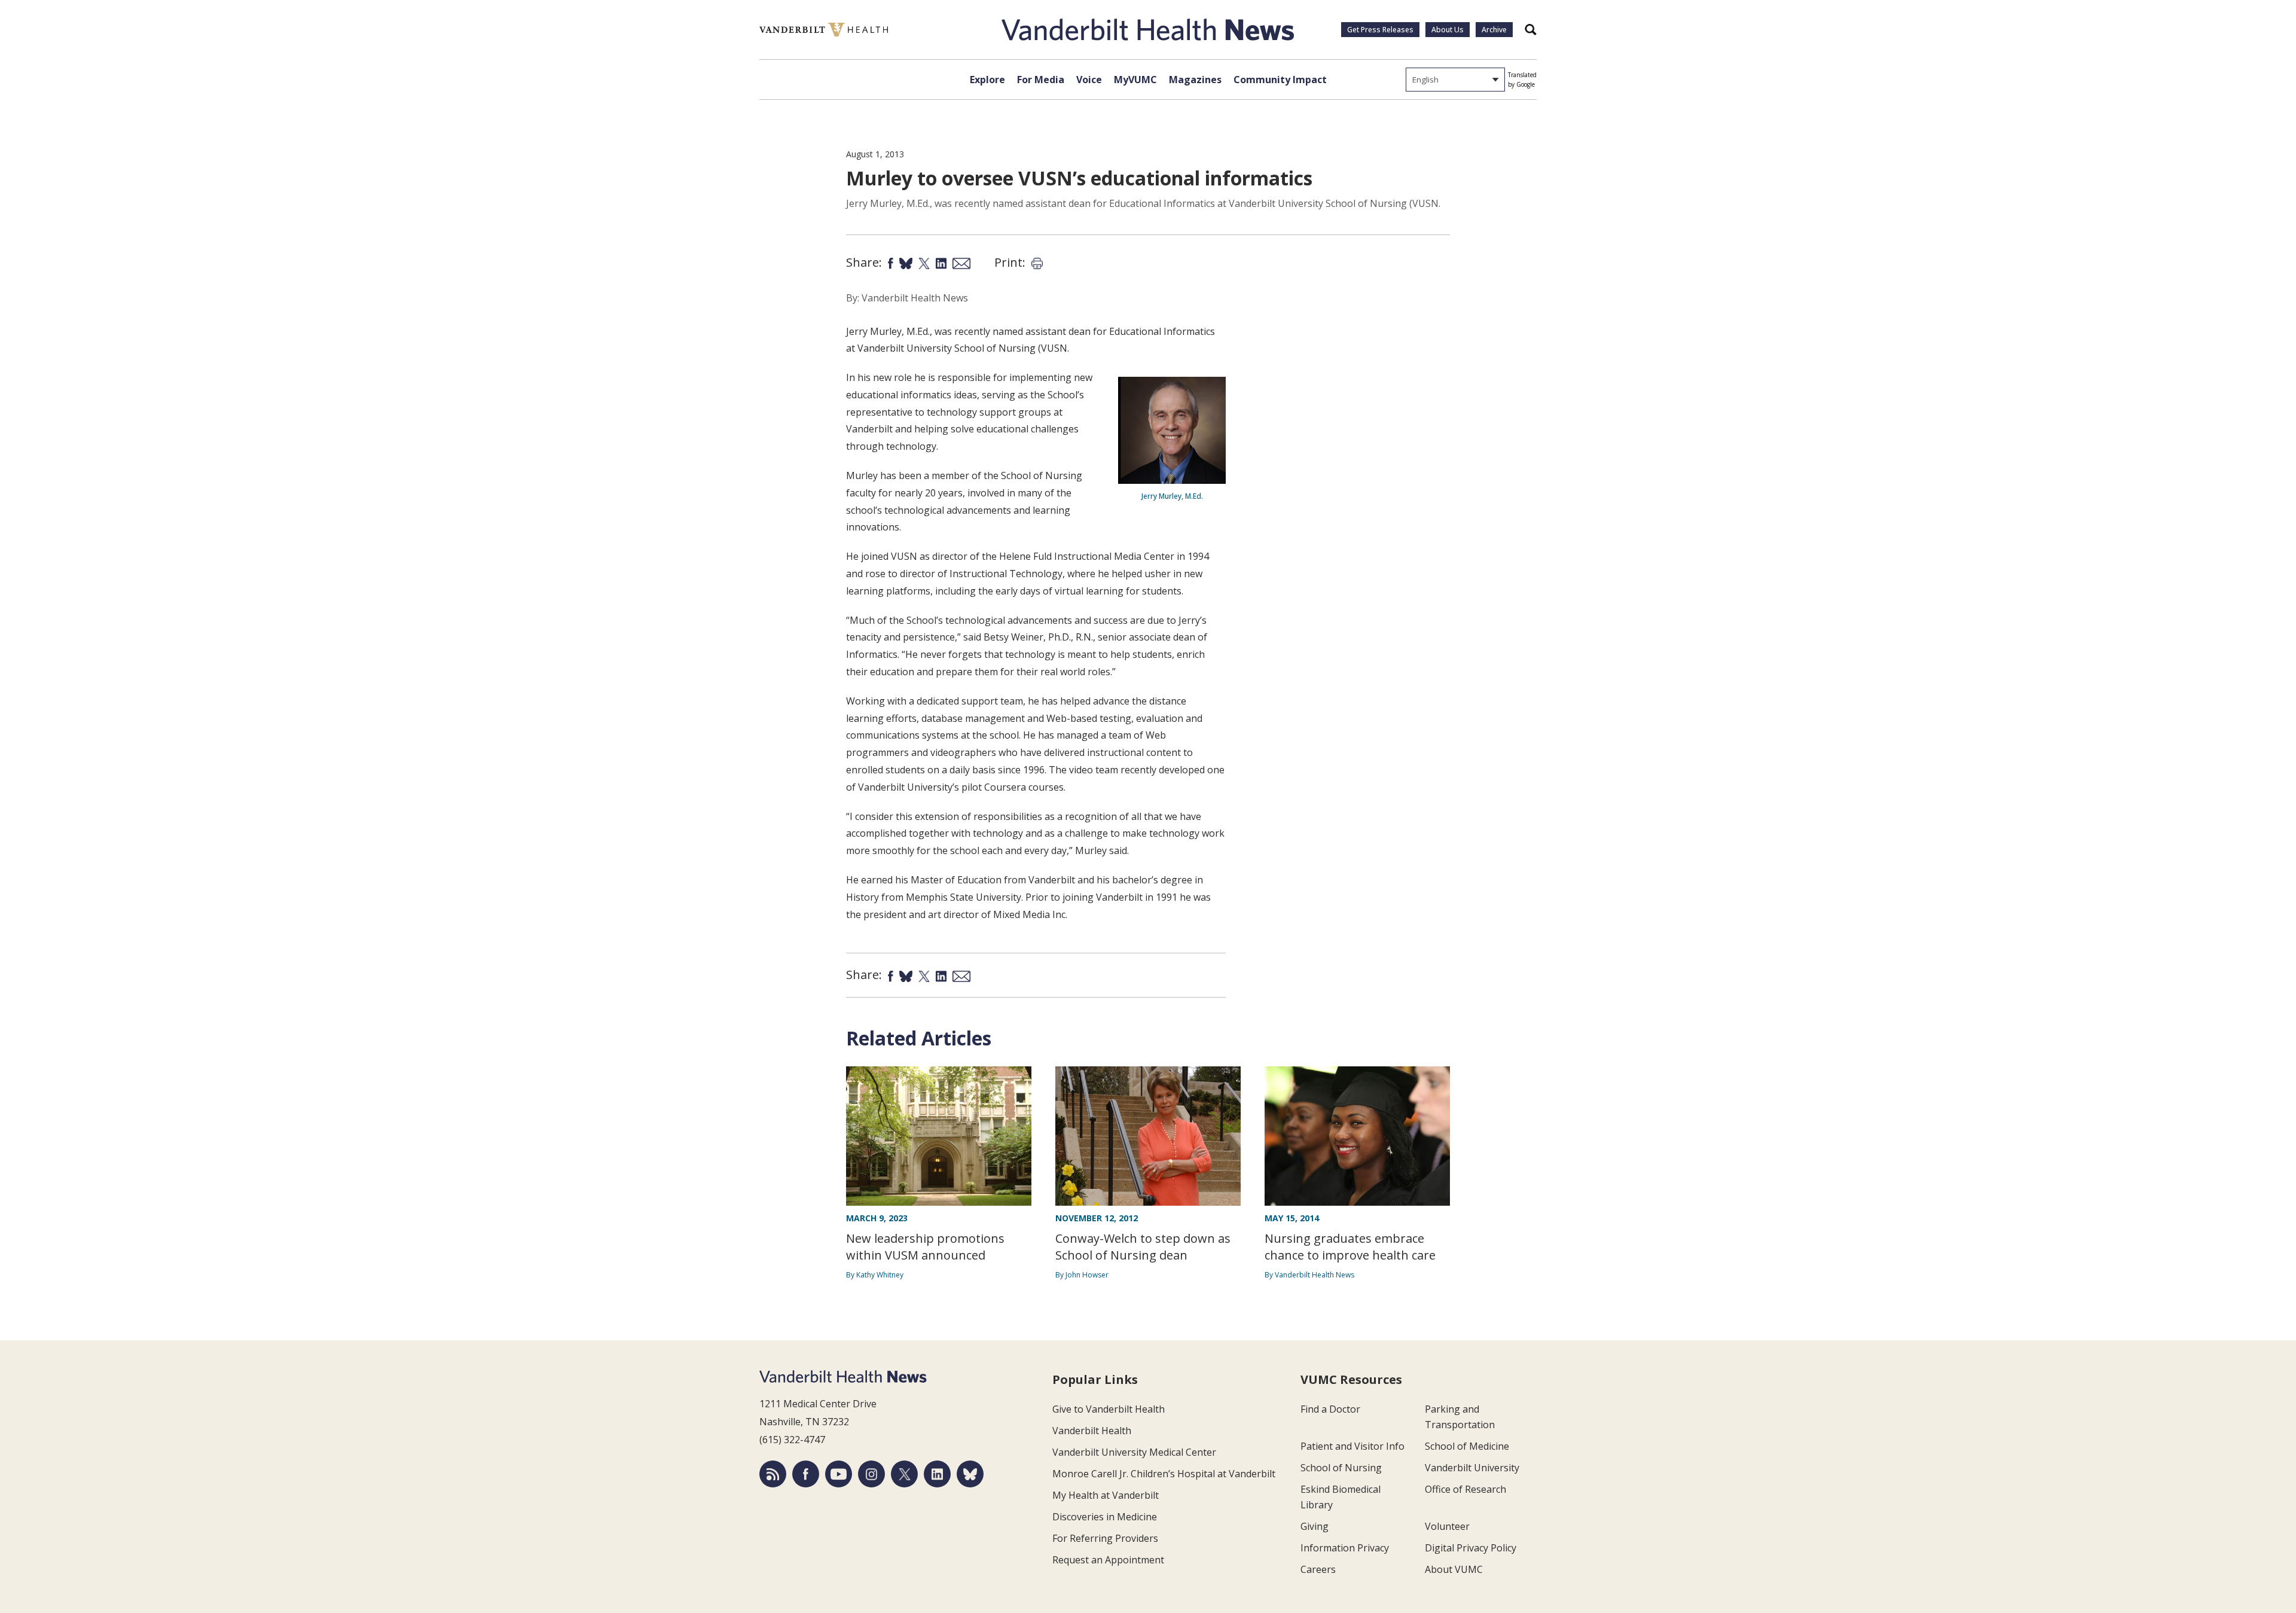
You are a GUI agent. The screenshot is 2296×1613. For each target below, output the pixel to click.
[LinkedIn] (937, 1474)
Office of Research (1465, 1489)
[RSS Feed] (773, 1474)
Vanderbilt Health (1092, 1431)
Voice (1089, 80)
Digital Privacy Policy (1471, 1548)
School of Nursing (1341, 1468)
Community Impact (1280, 80)
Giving (1315, 1526)
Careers (1318, 1569)
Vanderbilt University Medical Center (1134, 1452)
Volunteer (1447, 1526)
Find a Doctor (1330, 1409)
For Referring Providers (1105, 1538)
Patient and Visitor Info (1352, 1446)
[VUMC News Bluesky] (970, 1474)
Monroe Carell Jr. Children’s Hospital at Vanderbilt (1164, 1474)
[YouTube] (839, 1474)
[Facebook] (806, 1474)
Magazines (1195, 80)
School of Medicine (1467, 1446)
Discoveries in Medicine (1105, 1517)
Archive (1494, 30)
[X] (904, 1474)
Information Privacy (1345, 1548)
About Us (1448, 30)
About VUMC (1454, 1569)
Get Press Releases (1380, 30)
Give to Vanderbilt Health (1109, 1409)
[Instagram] (871, 1474)
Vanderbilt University (1472, 1468)
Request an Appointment (1108, 1560)
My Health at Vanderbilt (1106, 1495)
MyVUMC (1135, 80)
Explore (987, 80)
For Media (1041, 80)
